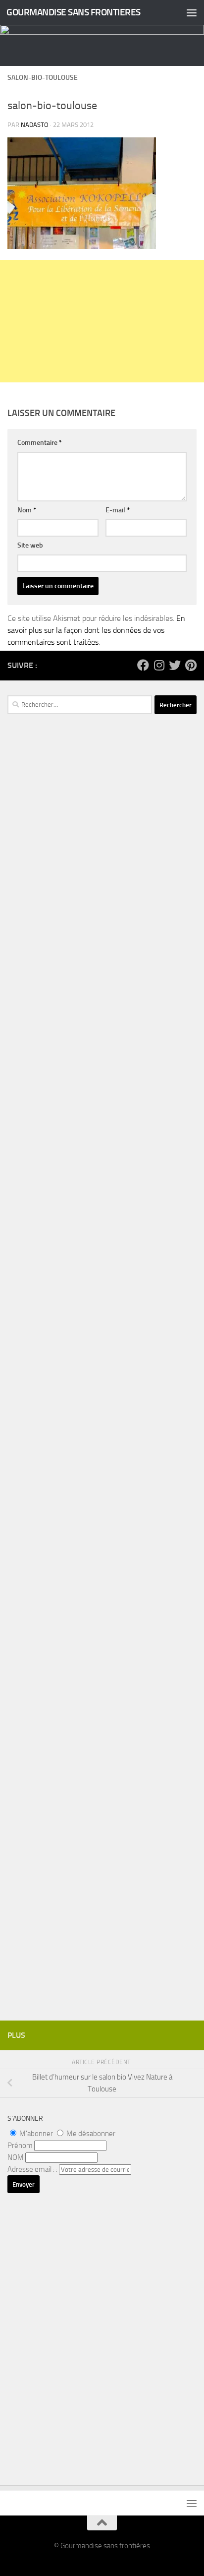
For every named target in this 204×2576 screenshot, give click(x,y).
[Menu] (192, 12)
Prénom (20, 2146)
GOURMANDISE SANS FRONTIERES (74, 12)
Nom (27, 510)
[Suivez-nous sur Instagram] (159, 665)
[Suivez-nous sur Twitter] (175, 665)
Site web (30, 545)
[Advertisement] (102, 321)
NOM (16, 2157)
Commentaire (40, 443)
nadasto (35, 125)
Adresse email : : (33, 2169)
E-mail (118, 510)
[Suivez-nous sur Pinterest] (191, 665)
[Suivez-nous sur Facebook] (143, 665)
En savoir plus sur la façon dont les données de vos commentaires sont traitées (96, 630)
